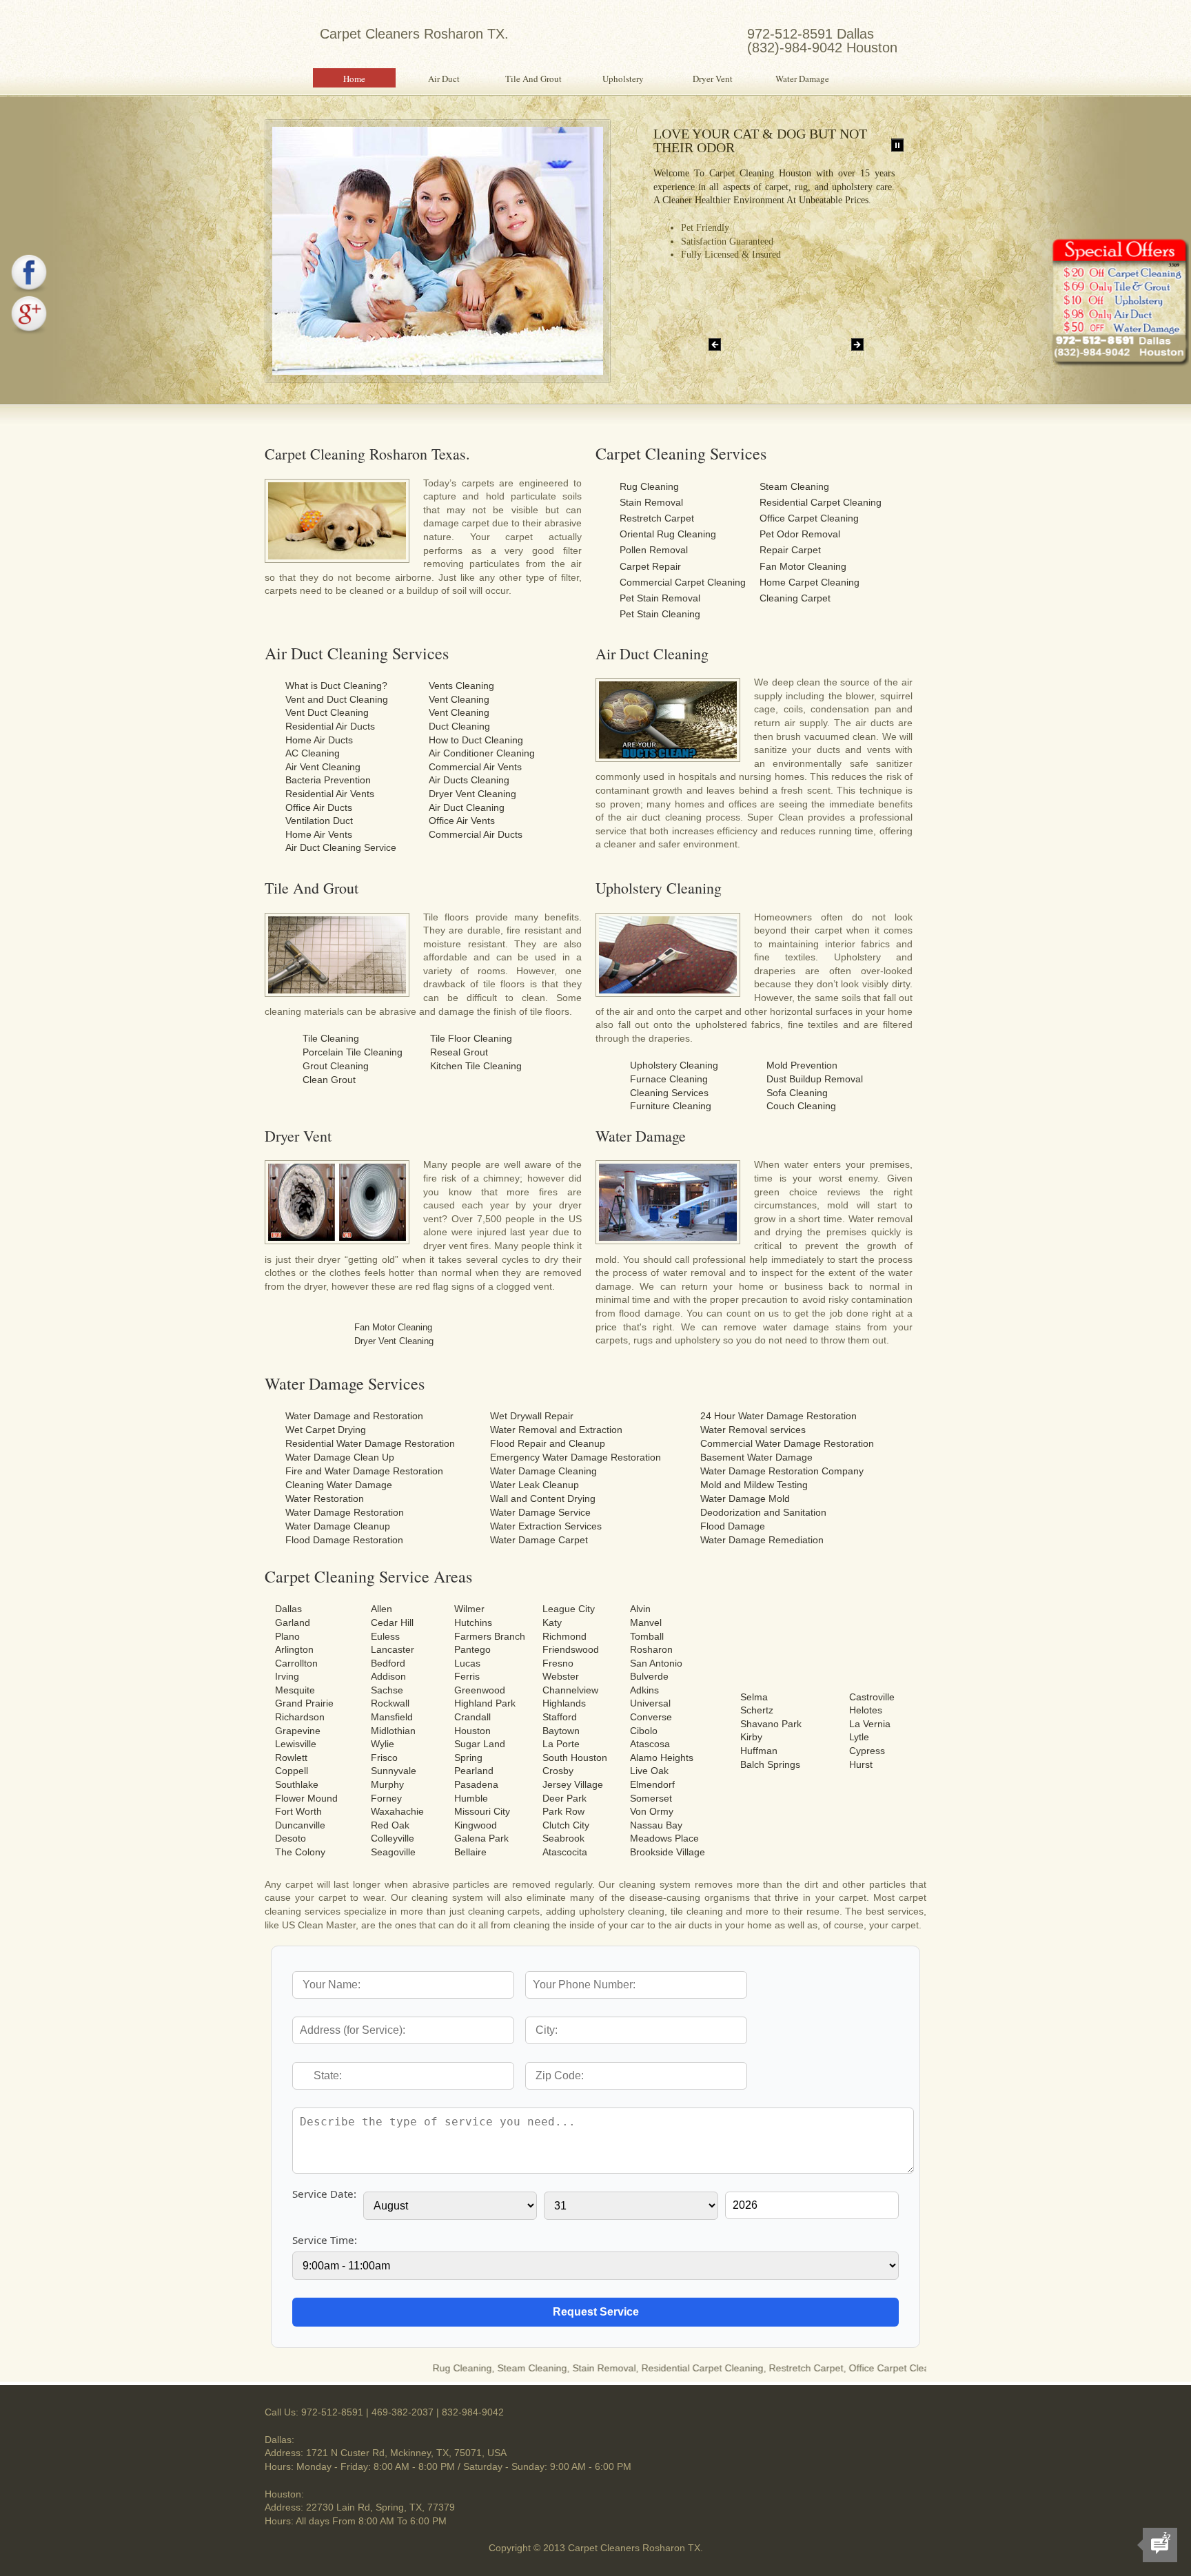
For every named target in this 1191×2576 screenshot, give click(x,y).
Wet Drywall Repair (532, 1416)
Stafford (560, 1717)
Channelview (570, 1690)
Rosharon (651, 1649)
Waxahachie (397, 1811)
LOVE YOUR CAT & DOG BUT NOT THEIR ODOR (760, 141)
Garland (293, 1622)
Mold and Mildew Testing (754, 1485)
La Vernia (870, 1724)
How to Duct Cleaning (476, 740)
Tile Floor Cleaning (471, 1038)
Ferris (467, 1676)
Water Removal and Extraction (556, 1430)
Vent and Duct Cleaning (337, 699)
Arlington (294, 1649)
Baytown (561, 1731)
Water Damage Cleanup (338, 1526)
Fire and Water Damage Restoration (364, 1471)
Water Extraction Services (546, 1526)
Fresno (558, 1663)
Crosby (558, 1771)
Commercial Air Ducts (476, 834)
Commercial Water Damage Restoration (787, 1443)
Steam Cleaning (794, 486)
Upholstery (623, 79)
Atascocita (565, 1852)
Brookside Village (668, 1852)
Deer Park (564, 1798)
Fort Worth (298, 1811)
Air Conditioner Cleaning (482, 753)
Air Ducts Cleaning (469, 780)
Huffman (759, 1751)
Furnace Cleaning (669, 1079)
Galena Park (481, 1838)
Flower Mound (306, 1798)
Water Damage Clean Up (340, 1457)
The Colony (300, 1852)
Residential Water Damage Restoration (370, 1443)
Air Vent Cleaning (323, 767)
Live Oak (649, 1771)
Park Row (563, 1811)
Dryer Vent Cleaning (472, 794)
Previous (715, 344)
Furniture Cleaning (671, 1106)
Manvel (646, 1622)
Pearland (474, 1771)
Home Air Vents (319, 834)
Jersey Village (573, 1784)
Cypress (867, 1751)
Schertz (757, 1710)
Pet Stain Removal (660, 598)
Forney (386, 1798)
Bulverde (649, 1676)
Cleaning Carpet (795, 598)
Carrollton (296, 1663)
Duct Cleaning (459, 726)
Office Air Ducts (319, 807)
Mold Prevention (802, 1065)
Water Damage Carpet (539, 1540)
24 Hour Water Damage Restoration (778, 1416)
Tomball (647, 1636)
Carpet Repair (650, 566)
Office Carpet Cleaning (809, 518)
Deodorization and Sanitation (763, 1512)
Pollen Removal (654, 550)
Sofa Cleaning (797, 1093)
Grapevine (298, 1731)
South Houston (575, 1758)
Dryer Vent (713, 79)
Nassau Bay (656, 1825)
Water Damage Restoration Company (782, 1471)
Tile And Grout (533, 79)
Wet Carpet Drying (326, 1430)
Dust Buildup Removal (815, 1079)
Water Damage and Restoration (354, 1416)
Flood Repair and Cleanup (548, 1443)
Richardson (300, 1717)
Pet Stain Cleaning (660, 614)
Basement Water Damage (756, 1457)
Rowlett (291, 1758)
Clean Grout (329, 1080)
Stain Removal (651, 502)
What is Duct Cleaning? (336, 686)
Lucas (467, 1663)
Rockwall (390, 1703)
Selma (754, 1697)
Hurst (861, 1764)
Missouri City (482, 1811)
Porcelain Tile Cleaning (353, 1052)
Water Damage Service (540, 1512)
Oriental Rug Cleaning (668, 534)
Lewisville (296, 1744)
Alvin (640, 1609)
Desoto (291, 1838)
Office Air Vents (462, 821)
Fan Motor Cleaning (803, 566)
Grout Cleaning (336, 1066)
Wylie (383, 1744)
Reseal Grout (459, 1052)
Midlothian (393, 1731)
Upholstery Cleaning (674, 1065)
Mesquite (295, 1690)
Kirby (751, 1737)
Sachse (387, 1690)
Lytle (859, 1737)
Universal (650, 1703)
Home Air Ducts (319, 740)
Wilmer (469, 1609)
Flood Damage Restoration (344, 1540)
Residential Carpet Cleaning (821, 502)
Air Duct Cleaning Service (341, 847)
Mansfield (392, 1717)
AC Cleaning (313, 753)
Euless (385, 1636)
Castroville (872, 1697)
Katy (552, 1622)
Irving (287, 1676)
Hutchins (473, 1622)
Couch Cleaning (801, 1106)
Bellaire (470, 1852)
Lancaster (393, 1649)
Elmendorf (652, 1784)
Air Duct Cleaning (467, 807)
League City (569, 1609)
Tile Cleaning (331, 1038)
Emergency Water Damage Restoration (576, 1457)
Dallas (288, 1609)
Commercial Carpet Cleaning (683, 582)
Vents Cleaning (461, 686)
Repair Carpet (790, 550)
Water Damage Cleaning (543, 1471)
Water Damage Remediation (762, 1540)
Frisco (384, 1758)
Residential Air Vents (330, 794)
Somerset (651, 1798)
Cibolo (644, 1731)
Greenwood (480, 1690)
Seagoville (393, 1852)
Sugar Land (480, 1744)
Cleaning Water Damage (339, 1485)
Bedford (388, 1663)
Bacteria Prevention (328, 780)
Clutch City (566, 1825)
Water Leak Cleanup (535, 1485)
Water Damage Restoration (345, 1512)
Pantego (472, 1649)
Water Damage (802, 79)
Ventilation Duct (319, 821)
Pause (897, 145)
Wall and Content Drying (543, 1498)
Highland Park (485, 1703)
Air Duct (444, 79)
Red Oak (390, 1825)
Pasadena (476, 1784)
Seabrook (563, 1838)
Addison (388, 1676)
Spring (468, 1758)
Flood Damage (733, 1526)
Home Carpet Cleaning (810, 582)
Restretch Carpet (657, 518)
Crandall (472, 1717)
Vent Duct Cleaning (327, 712)
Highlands (564, 1703)
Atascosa (650, 1744)
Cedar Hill (392, 1622)
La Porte (561, 1744)
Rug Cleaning (649, 486)
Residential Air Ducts (330, 726)
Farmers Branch (490, 1636)
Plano (287, 1636)
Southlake (297, 1784)
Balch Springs (770, 1764)
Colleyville (393, 1838)
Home (354, 79)
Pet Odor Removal (800, 534)
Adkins (644, 1690)
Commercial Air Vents (475, 767)
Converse (651, 1717)
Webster (561, 1676)
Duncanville (300, 1825)
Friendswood (571, 1649)
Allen (381, 1609)
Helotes (866, 1710)
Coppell (292, 1771)
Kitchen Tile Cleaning (476, 1066)
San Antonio (656, 1663)
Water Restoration (325, 1498)
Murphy (387, 1784)
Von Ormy (652, 1811)
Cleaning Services (669, 1093)
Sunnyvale (394, 1771)
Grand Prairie (304, 1703)
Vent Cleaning (459, 699)
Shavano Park (771, 1724)
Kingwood (476, 1825)
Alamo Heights (662, 1758)
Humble (471, 1798)
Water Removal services (753, 1430)
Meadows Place (664, 1838)
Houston (472, 1731)
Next (857, 344)
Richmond (564, 1636)
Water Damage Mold (745, 1498)
